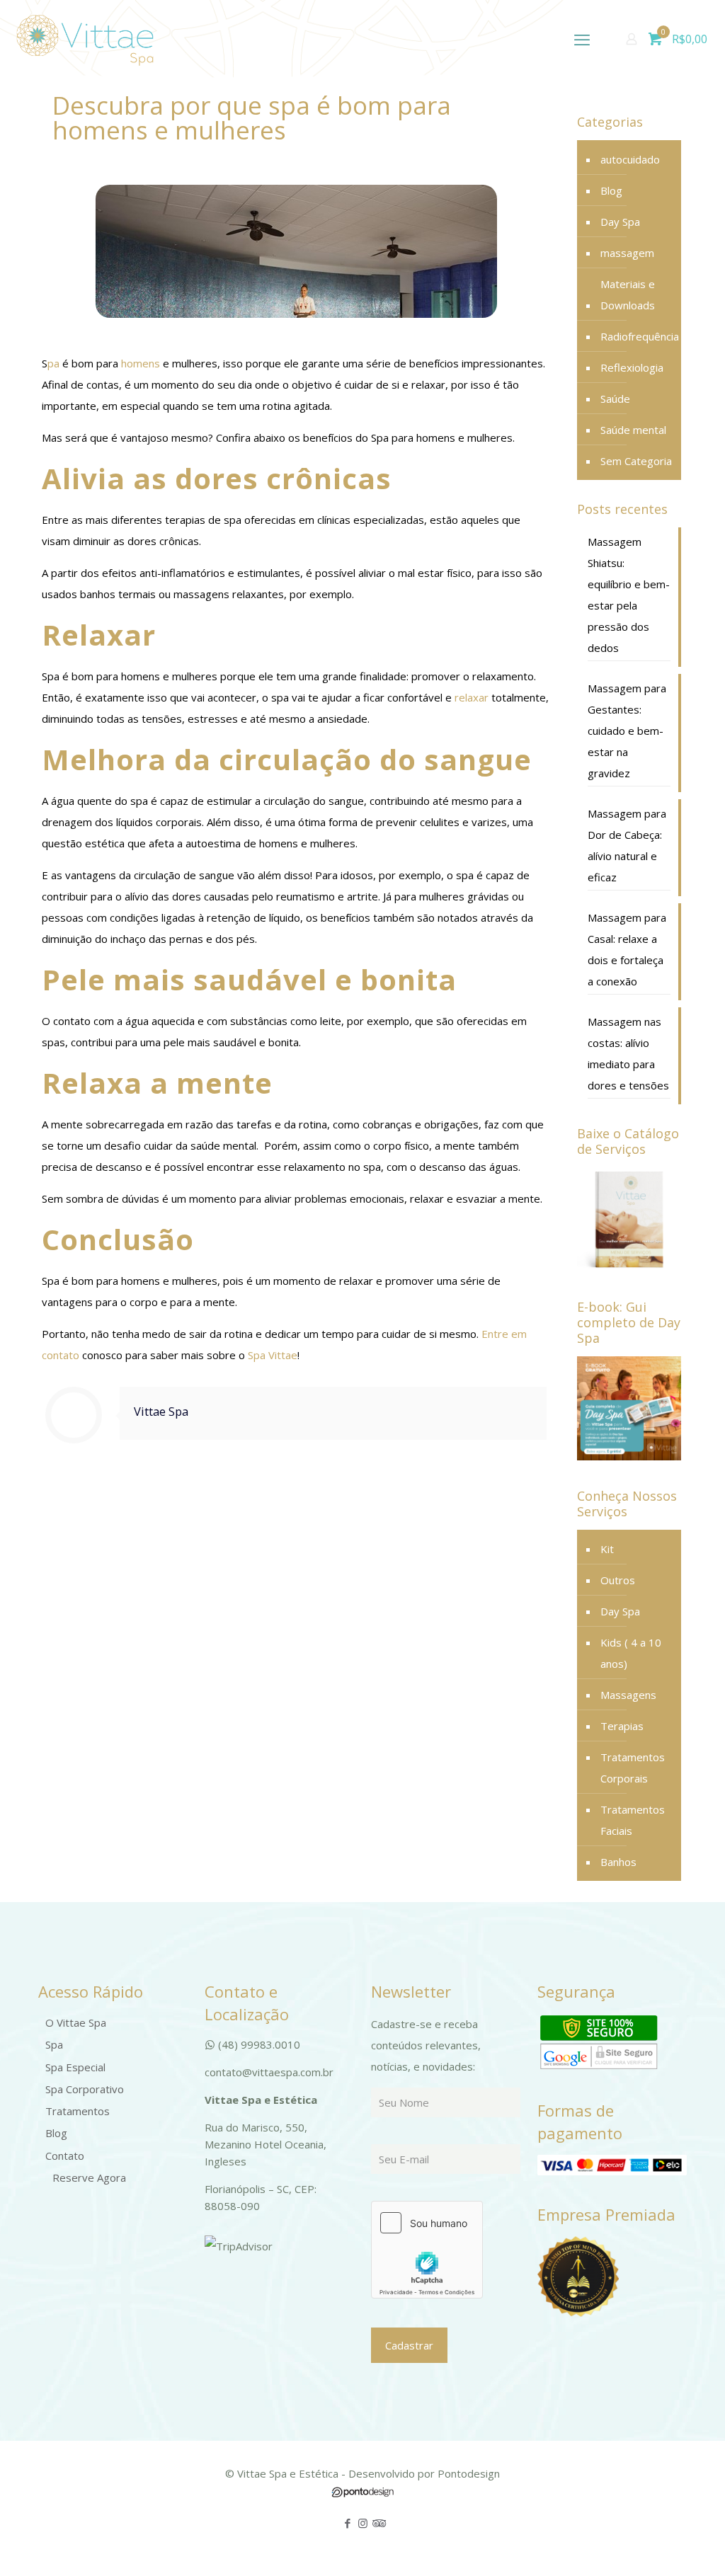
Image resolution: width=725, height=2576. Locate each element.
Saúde (615, 399)
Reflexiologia (632, 367)
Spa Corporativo (85, 2089)
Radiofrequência (640, 336)
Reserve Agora (89, 2177)
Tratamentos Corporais (633, 1768)
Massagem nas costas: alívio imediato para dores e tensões (628, 1053)
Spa (54, 2044)
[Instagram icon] (363, 2523)
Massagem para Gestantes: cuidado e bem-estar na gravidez (627, 731)
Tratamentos (78, 2111)
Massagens (628, 1695)
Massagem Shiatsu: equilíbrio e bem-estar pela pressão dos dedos (629, 595)
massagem (627, 253)
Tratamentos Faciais (633, 1820)
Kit (607, 1549)
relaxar (472, 697)
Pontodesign (469, 2473)
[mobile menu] (582, 39)
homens (141, 363)
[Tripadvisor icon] (378, 2523)
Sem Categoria (636, 461)
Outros (618, 1580)
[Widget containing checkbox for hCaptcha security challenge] (427, 2250)
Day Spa (620, 222)
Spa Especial (75, 2067)
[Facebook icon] (348, 2523)
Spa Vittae (273, 1355)
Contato (65, 2156)
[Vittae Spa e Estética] (85, 39)
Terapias (622, 1726)
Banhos (618, 1862)
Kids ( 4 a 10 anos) (631, 1653)
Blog (611, 190)
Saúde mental (633, 430)
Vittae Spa (161, 1411)
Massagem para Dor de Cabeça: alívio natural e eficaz (627, 845)
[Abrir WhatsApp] (690, 2540)
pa (53, 363)
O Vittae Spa (76, 2022)
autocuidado (630, 159)
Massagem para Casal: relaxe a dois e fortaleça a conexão (627, 949)
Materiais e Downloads (628, 294)
